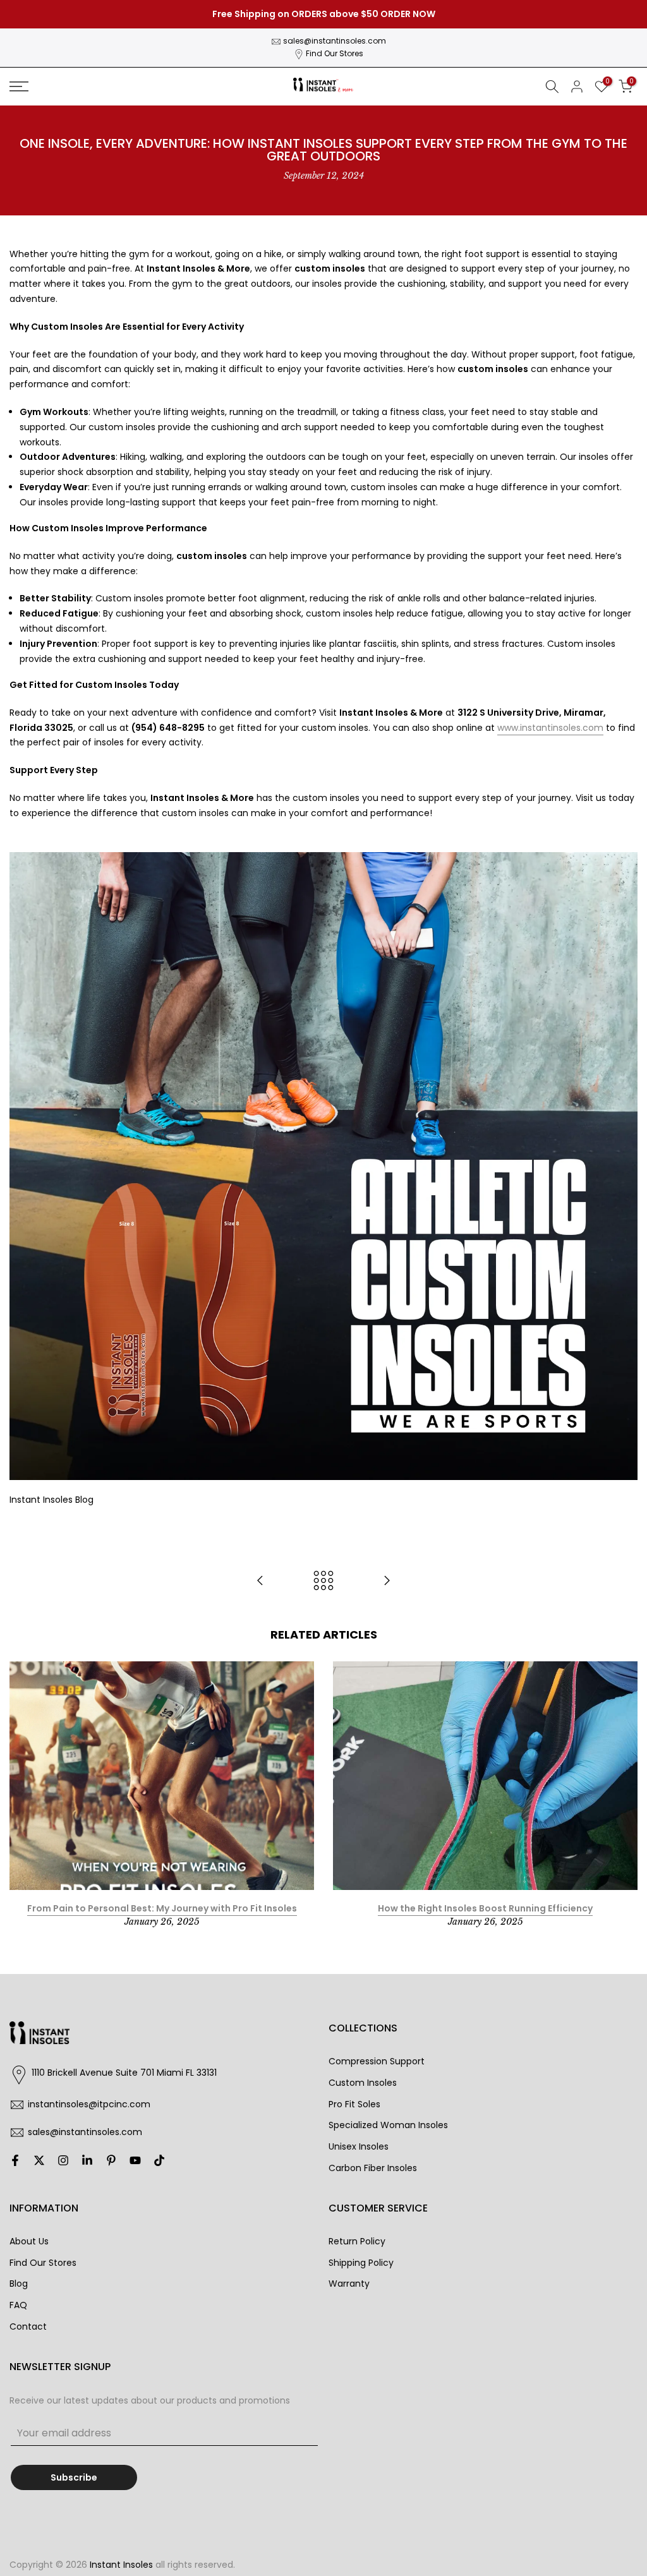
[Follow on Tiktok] (159, 2160)
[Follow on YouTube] (135, 2160)
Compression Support (377, 2061)
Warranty (349, 2284)
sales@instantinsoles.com (335, 41)
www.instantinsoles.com (550, 728)
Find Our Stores (335, 53)
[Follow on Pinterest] (111, 2160)
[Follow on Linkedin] (87, 2160)
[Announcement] (323, 15)
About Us (29, 2241)
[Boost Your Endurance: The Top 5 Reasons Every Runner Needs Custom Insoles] (387, 1581)
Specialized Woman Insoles (388, 2125)
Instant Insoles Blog (51, 1500)
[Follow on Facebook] (15, 2160)
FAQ (18, 2305)
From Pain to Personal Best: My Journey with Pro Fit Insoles (162, 1908)
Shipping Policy (361, 2263)
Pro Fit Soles (354, 2104)
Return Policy (357, 2241)
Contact (28, 2326)
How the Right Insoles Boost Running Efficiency (485, 1908)
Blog (19, 2284)
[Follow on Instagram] (63, 2160)
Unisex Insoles (359, 2146)
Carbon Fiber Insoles (373, 2168)
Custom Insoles (363, 2083)
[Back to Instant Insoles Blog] (323, 1581)
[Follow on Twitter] (39, 2160)
